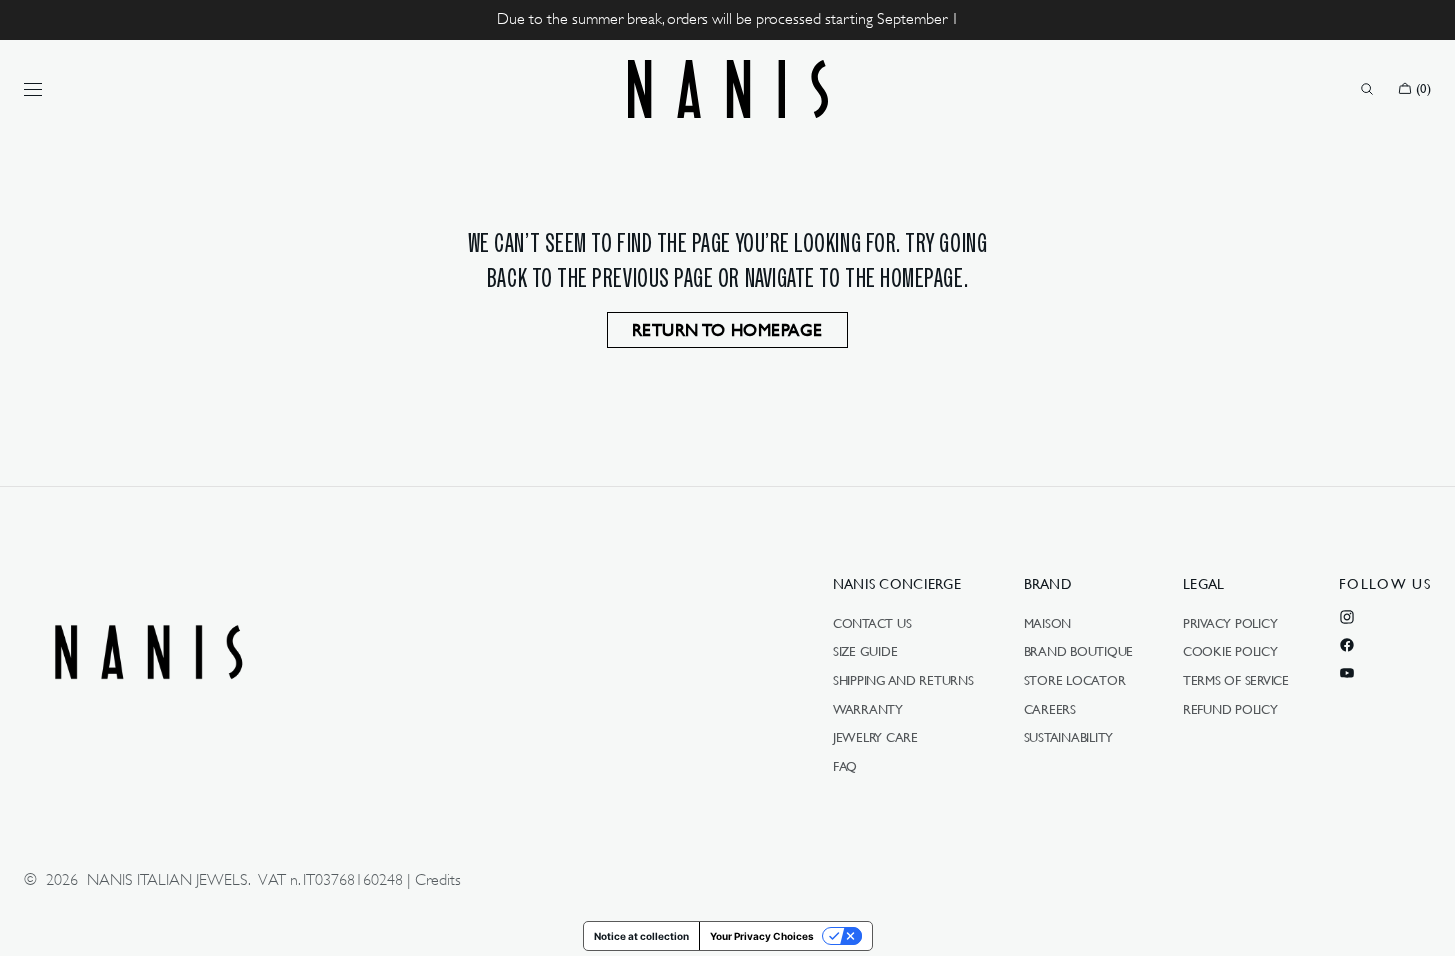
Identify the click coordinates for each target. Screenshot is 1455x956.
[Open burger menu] (33, 89)
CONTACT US (872, 624)
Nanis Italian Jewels (167, 880)
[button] (1367, 89)
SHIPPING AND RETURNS (903, 680)
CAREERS (1050, 709)
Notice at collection (641, 936)
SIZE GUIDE (865, 651)
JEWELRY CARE (875, 737)
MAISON (1047, 624)
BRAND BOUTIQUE (1078, 651)
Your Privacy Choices (762, 936)
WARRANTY (868, 709)
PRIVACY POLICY (1230, 624)
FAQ (845, 766)
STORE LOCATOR (1075, 680)
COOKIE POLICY (1230, 651)
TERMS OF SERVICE (1236, 680)
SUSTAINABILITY (1068, 737)
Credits (438, 880)
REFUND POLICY (1230, 709)
